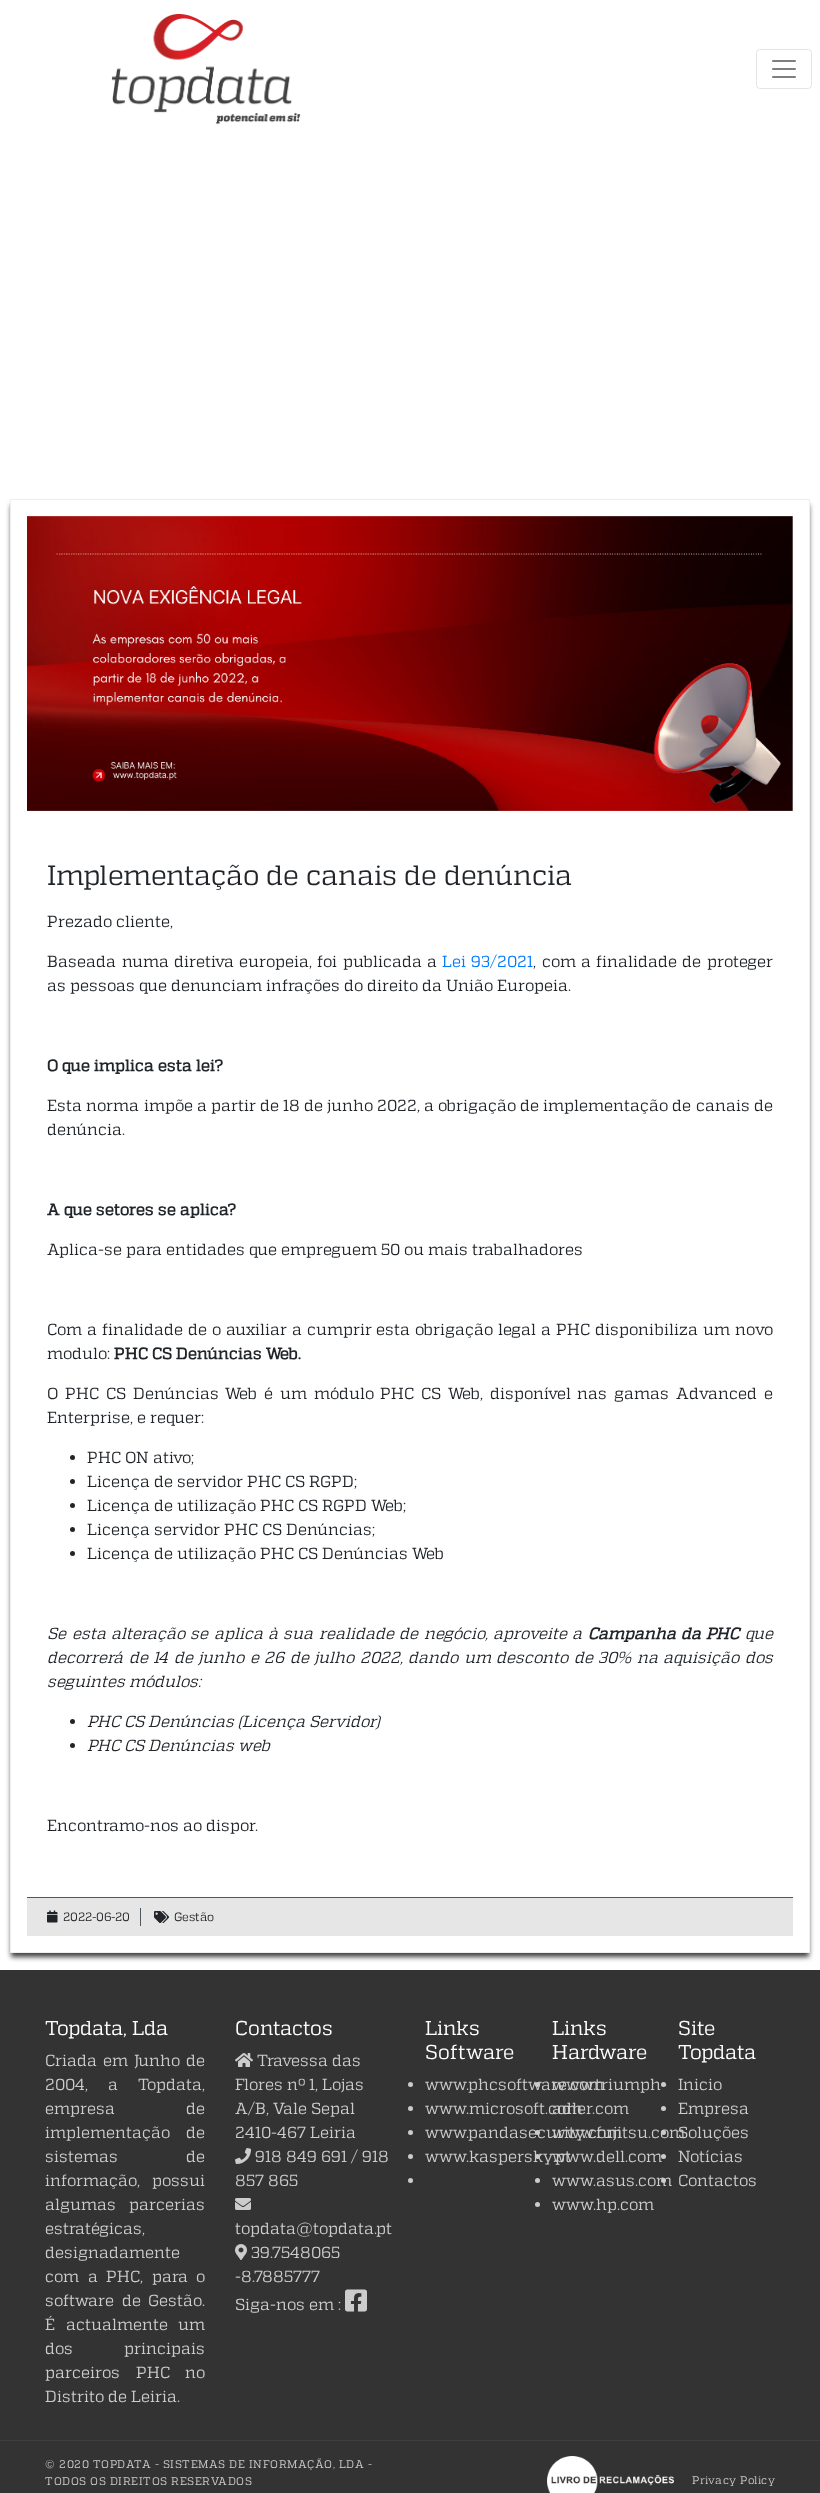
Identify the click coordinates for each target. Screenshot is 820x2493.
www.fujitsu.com (618, 2132)
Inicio (700, 2084)
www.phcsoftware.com (514, 2084)
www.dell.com (607, 2156)
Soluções (713, 2132)
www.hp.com (603, 2204)
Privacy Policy (733, 2480)
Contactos (717, 2180)
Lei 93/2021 (487, 961)
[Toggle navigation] (784, 69)
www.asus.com (612, 2180)
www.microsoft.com (503, 2108)
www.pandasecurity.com (523, 2132)
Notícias (710, 2156)
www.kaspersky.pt (498, 2156)
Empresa (713, 2108)
